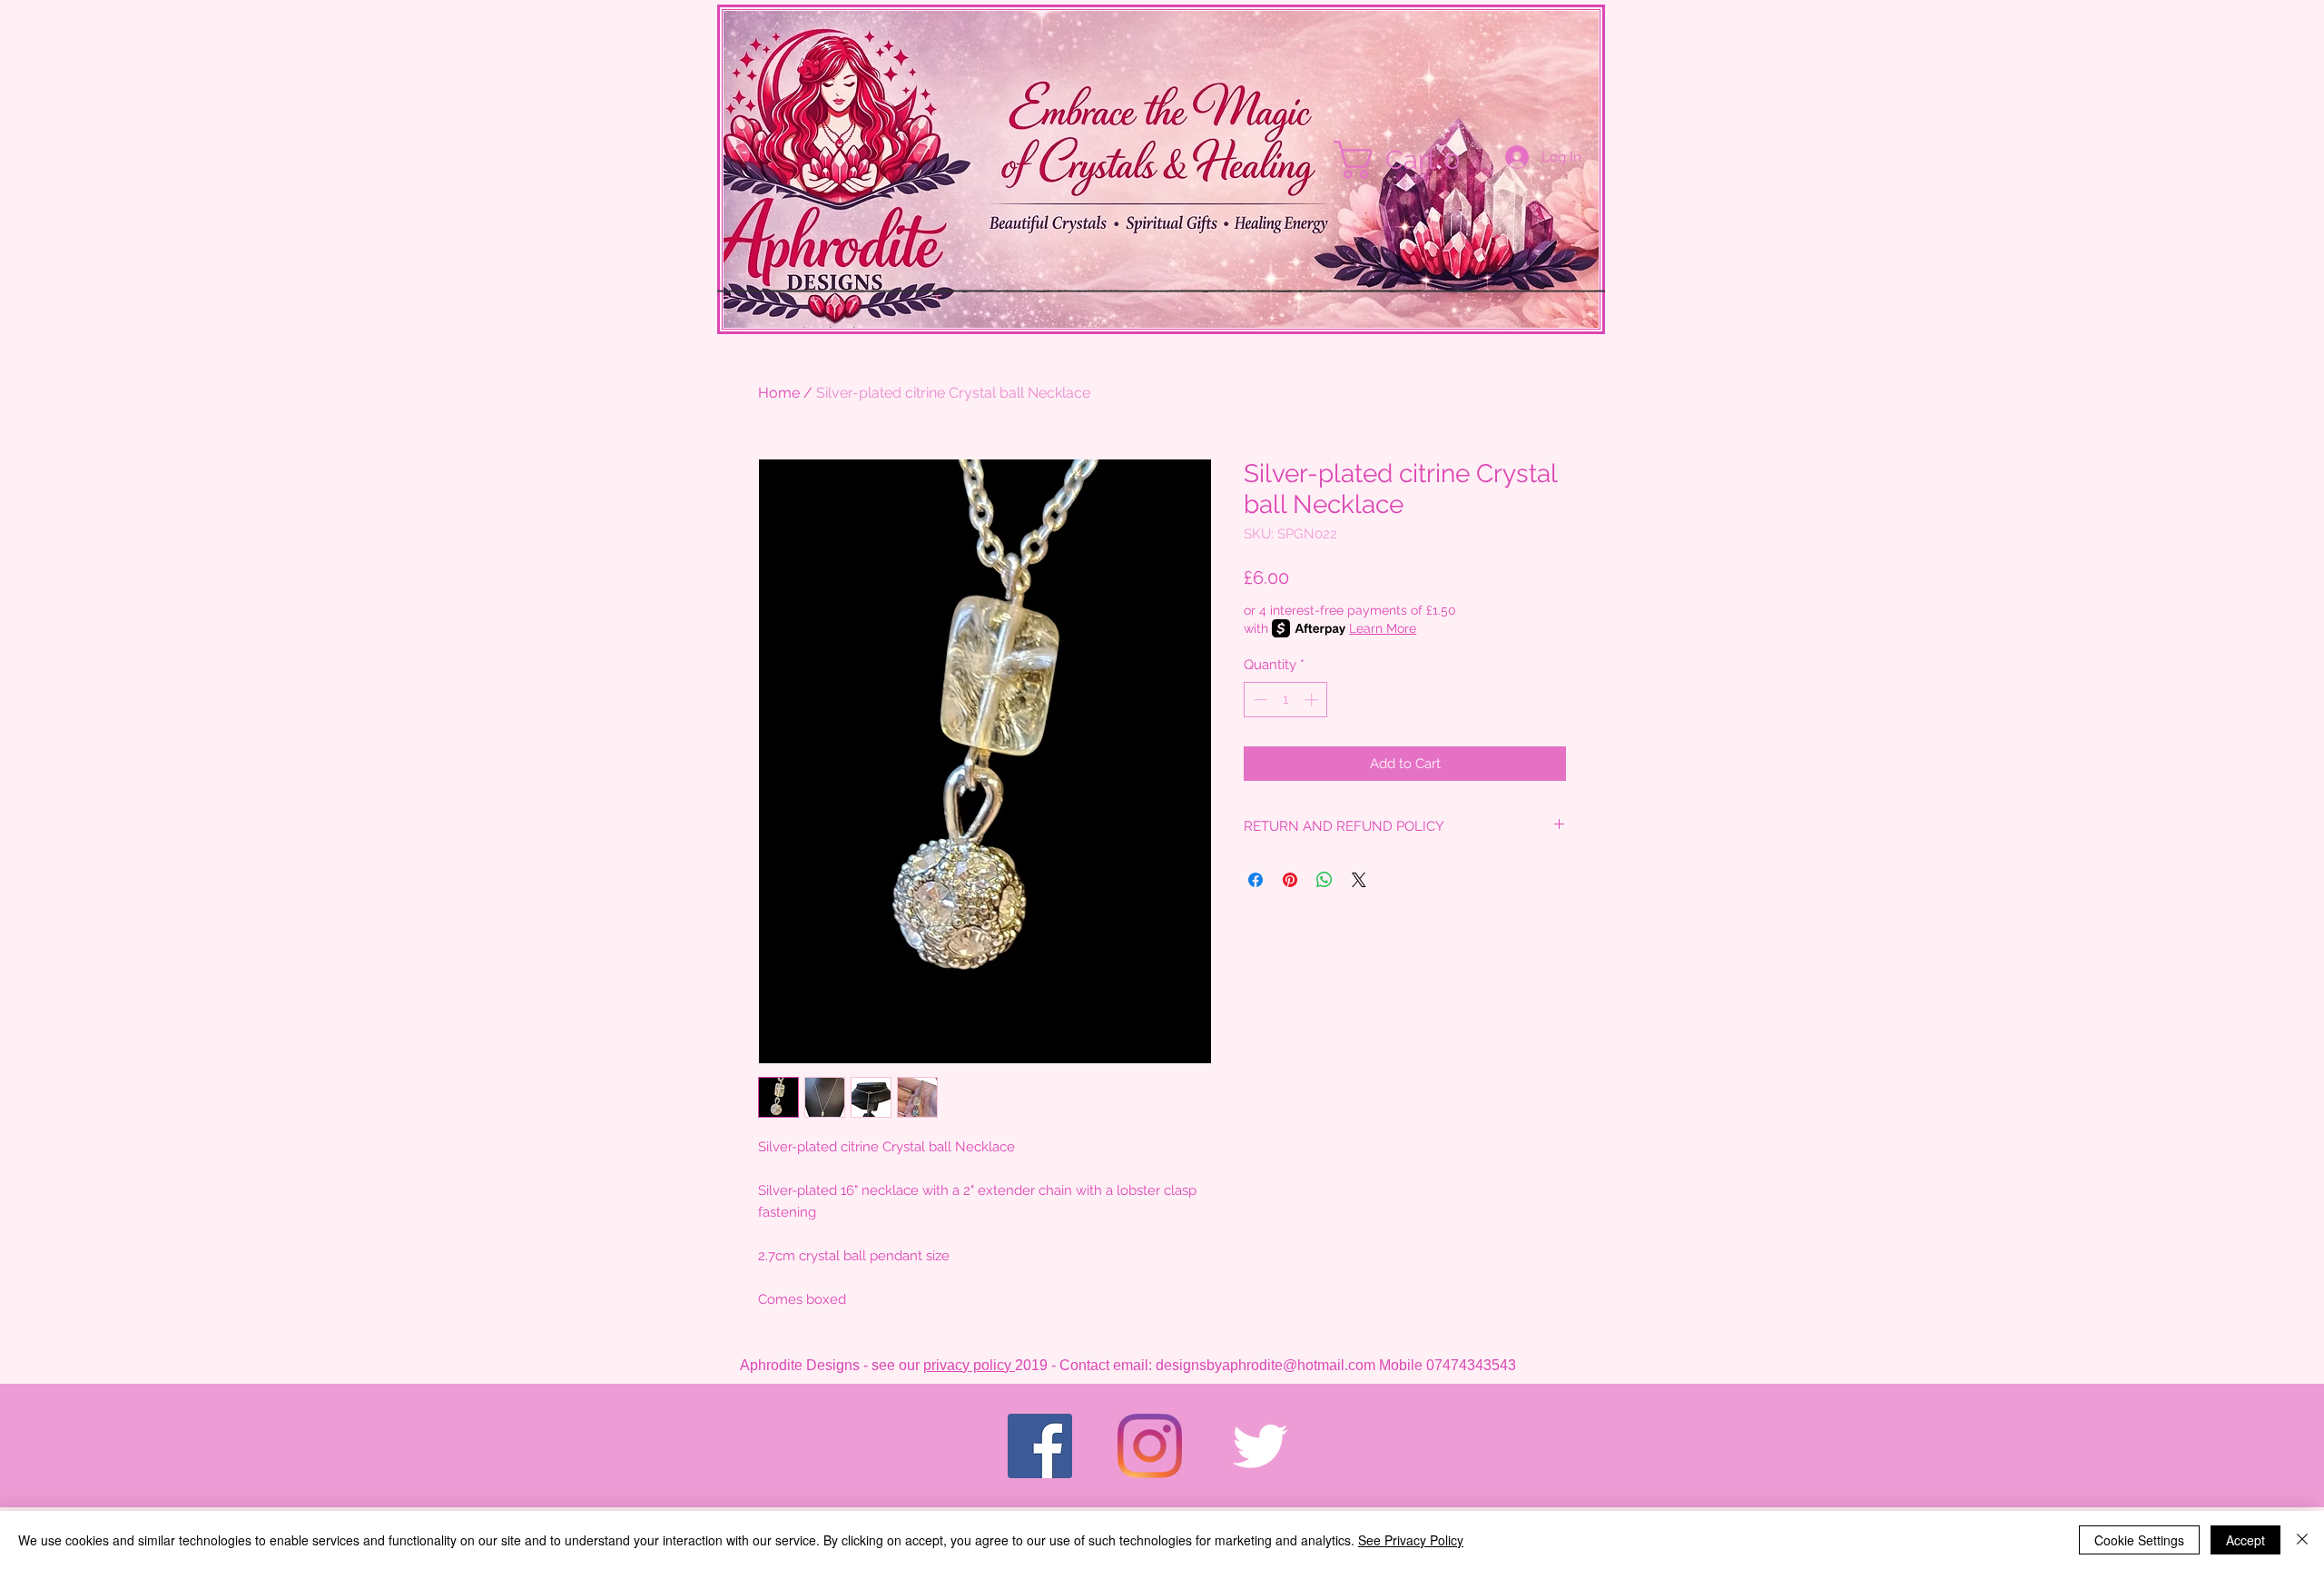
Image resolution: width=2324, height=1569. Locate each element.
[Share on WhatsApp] (1324, 880)
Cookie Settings (2139, 1540)
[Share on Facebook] (1256, 880)
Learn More (1383, 628)
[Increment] (1313, 700)
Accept (2245, 1540)
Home (779, 393)
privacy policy (969, 1365)
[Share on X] (1359, 880)
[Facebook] (1040, 1446)
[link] (1406, 160)
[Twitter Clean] (1260, 1446)
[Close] (2302, 1540)
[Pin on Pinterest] (1290, 880)
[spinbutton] (1286, 700)
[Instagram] (1150, 1446)
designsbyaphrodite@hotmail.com (1265, 1365)
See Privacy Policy (1411, 1540)
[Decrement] (1259, 700)
